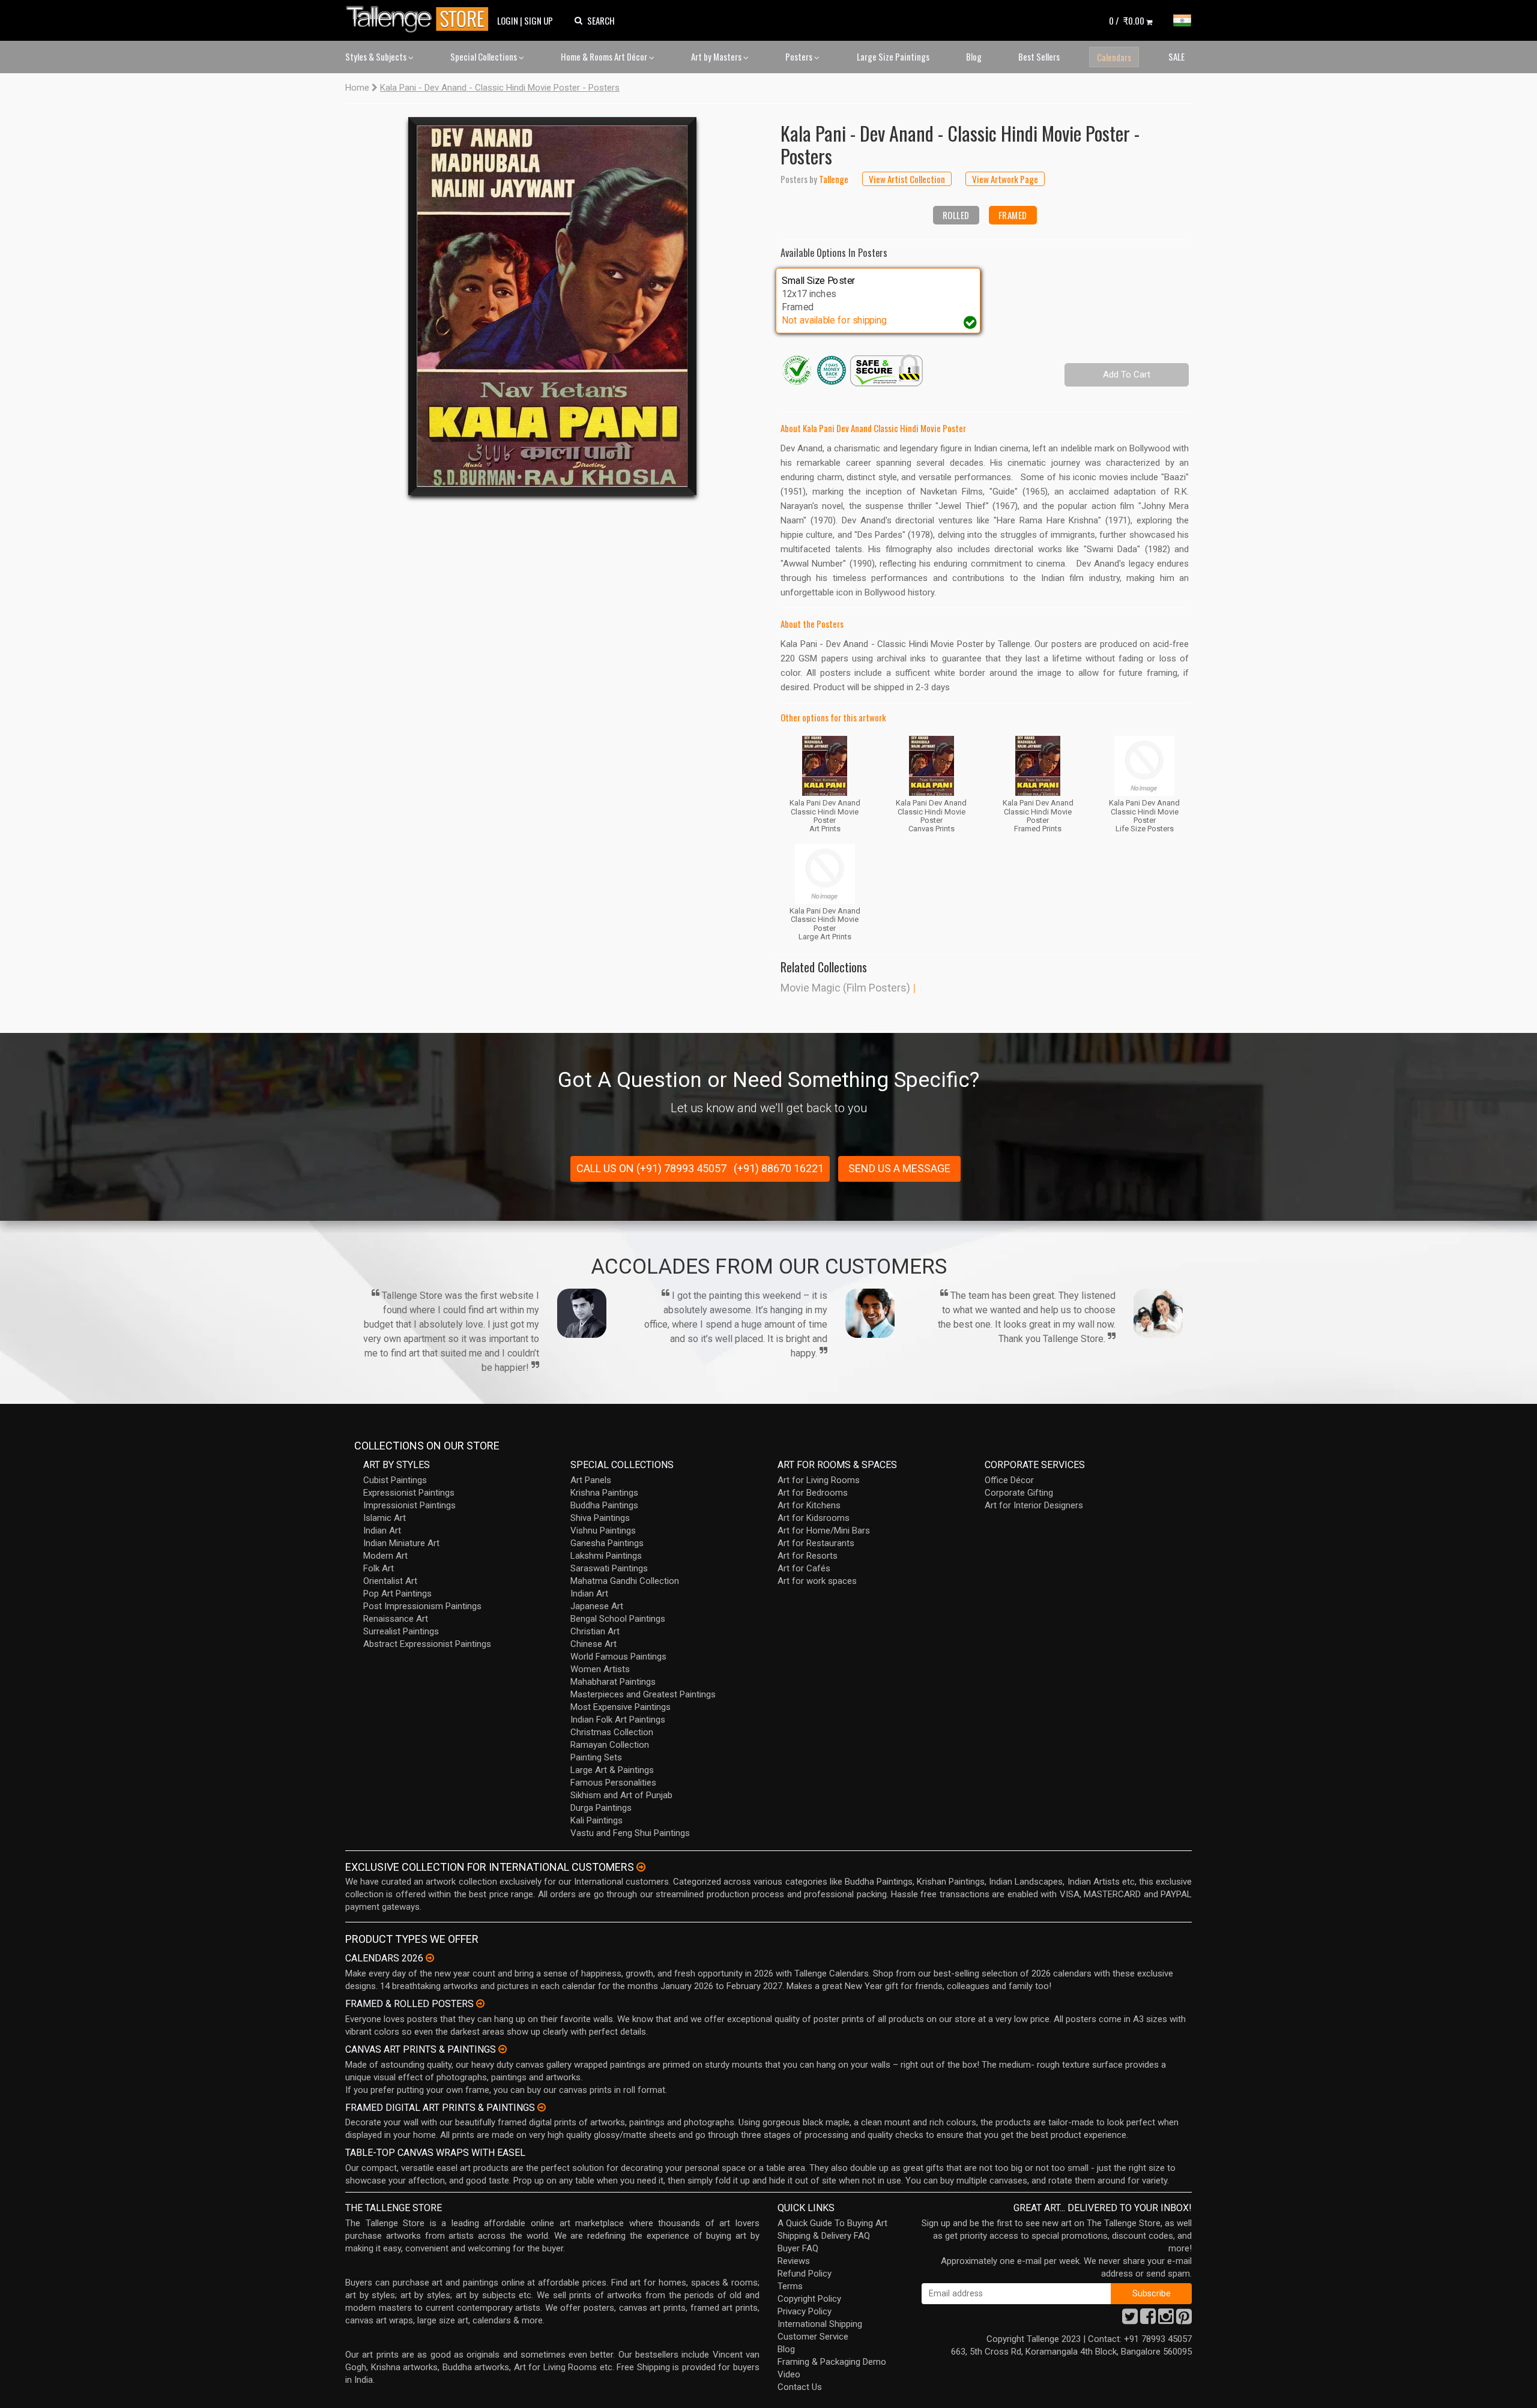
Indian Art (382, 1531)
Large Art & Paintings (612, 1770)
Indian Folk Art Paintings (618, 1720)
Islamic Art (385, 1518)
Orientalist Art (390, 1581)
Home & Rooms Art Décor (605, 56)
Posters (800, 56)
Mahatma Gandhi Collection (625, 1581)
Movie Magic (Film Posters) (845, 988)
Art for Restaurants (816, 1543)
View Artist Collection (907, 179)
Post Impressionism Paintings (422, 1606)
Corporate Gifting (1019, 1493)
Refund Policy (805, 2274)
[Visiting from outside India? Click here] (641, 1867)
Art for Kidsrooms (814, 1518)
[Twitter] (1130, 2320)
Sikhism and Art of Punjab (621, 1795)
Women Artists (600, 1669)
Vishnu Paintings (603, 1531)
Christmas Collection (612, 1732)
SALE (1176, 56)
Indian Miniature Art (401, 1543)
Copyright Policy (809, 2299)
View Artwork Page (1005, 179)
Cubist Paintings (395, 1480)
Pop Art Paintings (397, 1594)
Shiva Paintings (600, 1518)
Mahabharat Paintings (613, 1682)
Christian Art (595, 1631)
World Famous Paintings (618, 1657)
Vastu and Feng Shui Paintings (630, 1833)
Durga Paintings (601, 1808)
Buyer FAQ (798, 2248)
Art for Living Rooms (819, 1480)
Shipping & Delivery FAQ (824, 2236)
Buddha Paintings (604, 1505)
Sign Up (539, 20)
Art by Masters (717, 56)
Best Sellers (1039, 56)
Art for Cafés (804, 1568)
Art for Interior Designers (1034, 1505)
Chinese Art (593, 1644)
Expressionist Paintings (409, 1493)
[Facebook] (1148, 2320)
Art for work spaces (817, 1581)
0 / (1127, 20)
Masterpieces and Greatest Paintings (643, 1694)
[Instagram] (1166, 2320)
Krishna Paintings (604, 1493)
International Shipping (820, 2324)
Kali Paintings (596, 1820)
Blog (974, 56)
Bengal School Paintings (618, 1619)
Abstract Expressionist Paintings (427, 1644)
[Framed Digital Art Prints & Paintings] (542, 2107)
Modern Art (385, 1556)
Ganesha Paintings (607, 1543)
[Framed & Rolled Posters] (480, 2003)
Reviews (794, 2261)
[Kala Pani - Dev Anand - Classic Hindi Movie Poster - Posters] (552, 306)
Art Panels (591, 1480)
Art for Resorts (808, 1556)
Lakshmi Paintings (606, 1556)
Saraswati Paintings (609, 1568)
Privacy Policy (805, 2311)
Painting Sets (596, 1757)
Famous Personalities (613, 1783)
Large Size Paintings (893, 56)
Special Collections (485, 56)
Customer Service (813, 2337)
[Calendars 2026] (430, 1958)
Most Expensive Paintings (621, 1707)
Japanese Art (597, 1606)
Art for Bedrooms (813, 1493)
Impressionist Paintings (409, 1505)
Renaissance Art (396, 1619)
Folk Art (379, 1568)
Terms (790, 2286)
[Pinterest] (1184, 2320)
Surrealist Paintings (401, 1631)
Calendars (1114, 57)
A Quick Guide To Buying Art (832, 2223)
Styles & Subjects (377, 56)
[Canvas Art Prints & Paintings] (503, 2049)
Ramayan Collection (610, 1745)
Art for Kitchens (809, 1505)
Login (508, 20)
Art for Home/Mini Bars (824, 1531)
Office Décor (1009, 1480)
